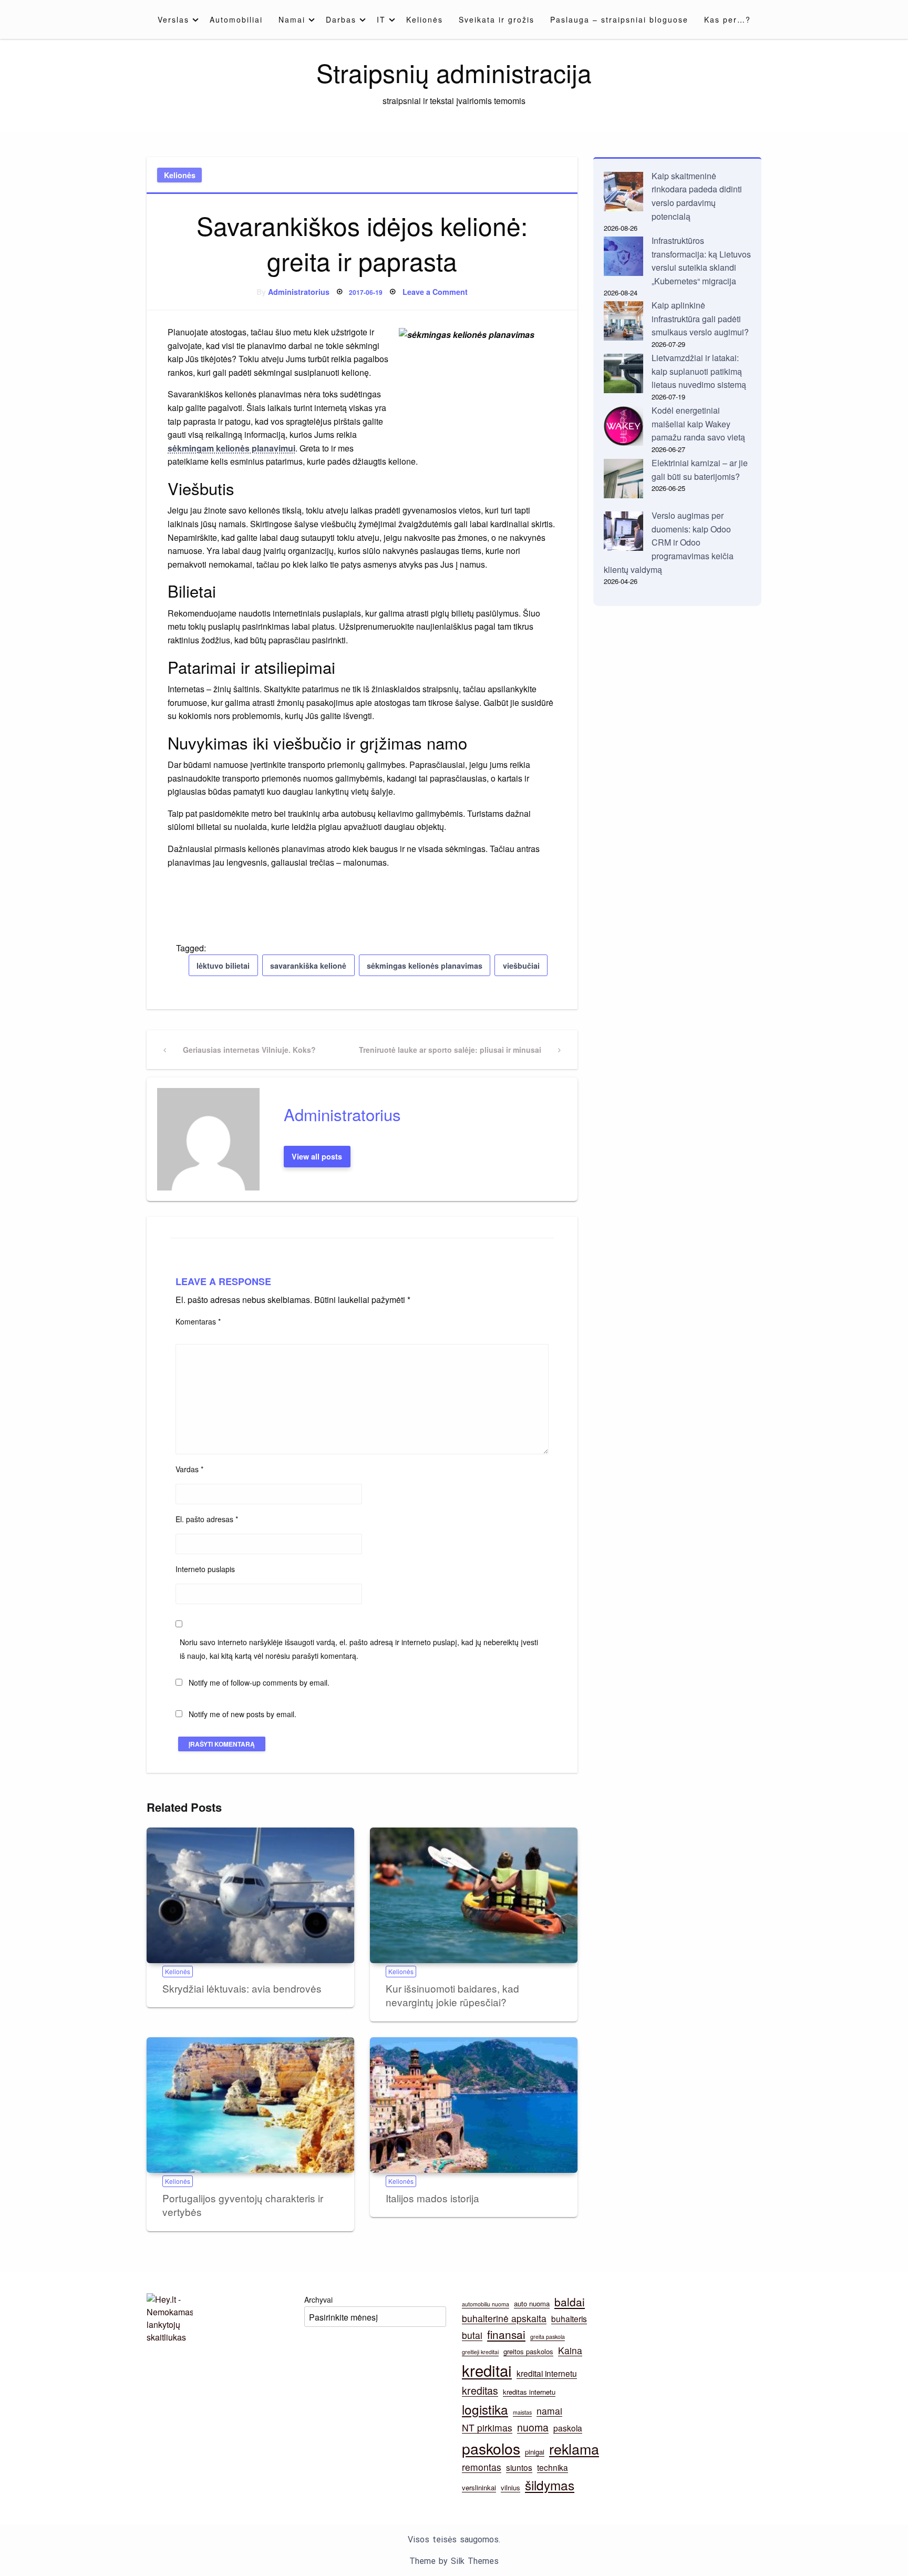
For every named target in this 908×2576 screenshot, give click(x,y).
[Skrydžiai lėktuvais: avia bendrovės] (250, 1895)
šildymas (550, 2485)
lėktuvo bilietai (223, 966)
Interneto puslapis (205, 1569)
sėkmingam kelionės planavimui (231, 448)
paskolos (491, 2448)
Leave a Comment (435, 292)
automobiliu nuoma (486, 2304)
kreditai (487, 2370)
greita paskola (548, 2337)
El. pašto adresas (207, 1519)
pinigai (535, 2452)
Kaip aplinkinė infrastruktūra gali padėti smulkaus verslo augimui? (700, 319)
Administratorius (299, 292)
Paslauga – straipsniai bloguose (619, 19)
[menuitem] (176, 19)
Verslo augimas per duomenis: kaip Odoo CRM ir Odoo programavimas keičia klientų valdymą (669, 542)
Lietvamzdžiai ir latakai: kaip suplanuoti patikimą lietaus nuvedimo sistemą (699, 371)
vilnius (510, 2487)
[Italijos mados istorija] (474, 2105)
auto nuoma (532, 2303)
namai (549, 2411)
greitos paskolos (528, 2351)
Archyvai (318, 2300)
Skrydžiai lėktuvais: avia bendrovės (242, 1988)
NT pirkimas (487, 2428)
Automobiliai (236, 19)
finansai (506, 2334)
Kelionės (425, 19)
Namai (292, 19)
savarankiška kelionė (308, 966)
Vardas (189, 1469)
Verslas (173, 19)
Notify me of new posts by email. (243, 1714)
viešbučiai (521, 966)
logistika (485, 2409)
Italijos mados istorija (432, 2198)
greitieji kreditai (480, 2352)
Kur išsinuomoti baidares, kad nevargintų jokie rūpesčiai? (452, 1995)
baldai (570, 2302)
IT (381, 19)
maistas (522, 2412)
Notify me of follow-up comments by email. (259, 1682)
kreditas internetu (529, 2392)
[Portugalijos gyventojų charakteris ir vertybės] (250, 2105)
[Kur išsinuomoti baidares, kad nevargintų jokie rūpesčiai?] (474, 1895)
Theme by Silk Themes (454, 2561)
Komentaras (198, 1321)
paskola (568, 2428)
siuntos (519, 2467)
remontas (482, 2467)
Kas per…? (728, 19)
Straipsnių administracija (454, 72)
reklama (574, 2449)
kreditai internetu (547, 2373)
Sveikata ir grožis (497, 19)
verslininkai (479, 2487)
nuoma (533, 2427)
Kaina (570, 2350)
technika (553, 2467)
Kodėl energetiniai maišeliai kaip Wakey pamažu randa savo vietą (698, 424)
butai (472, 2335)
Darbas (341, 19)
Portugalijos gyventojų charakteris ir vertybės (243, 2205)
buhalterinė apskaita (504, 2318)
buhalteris (569, 2318)
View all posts (317, 1156)
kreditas (480, 2390)
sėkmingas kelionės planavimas (425, 966)
